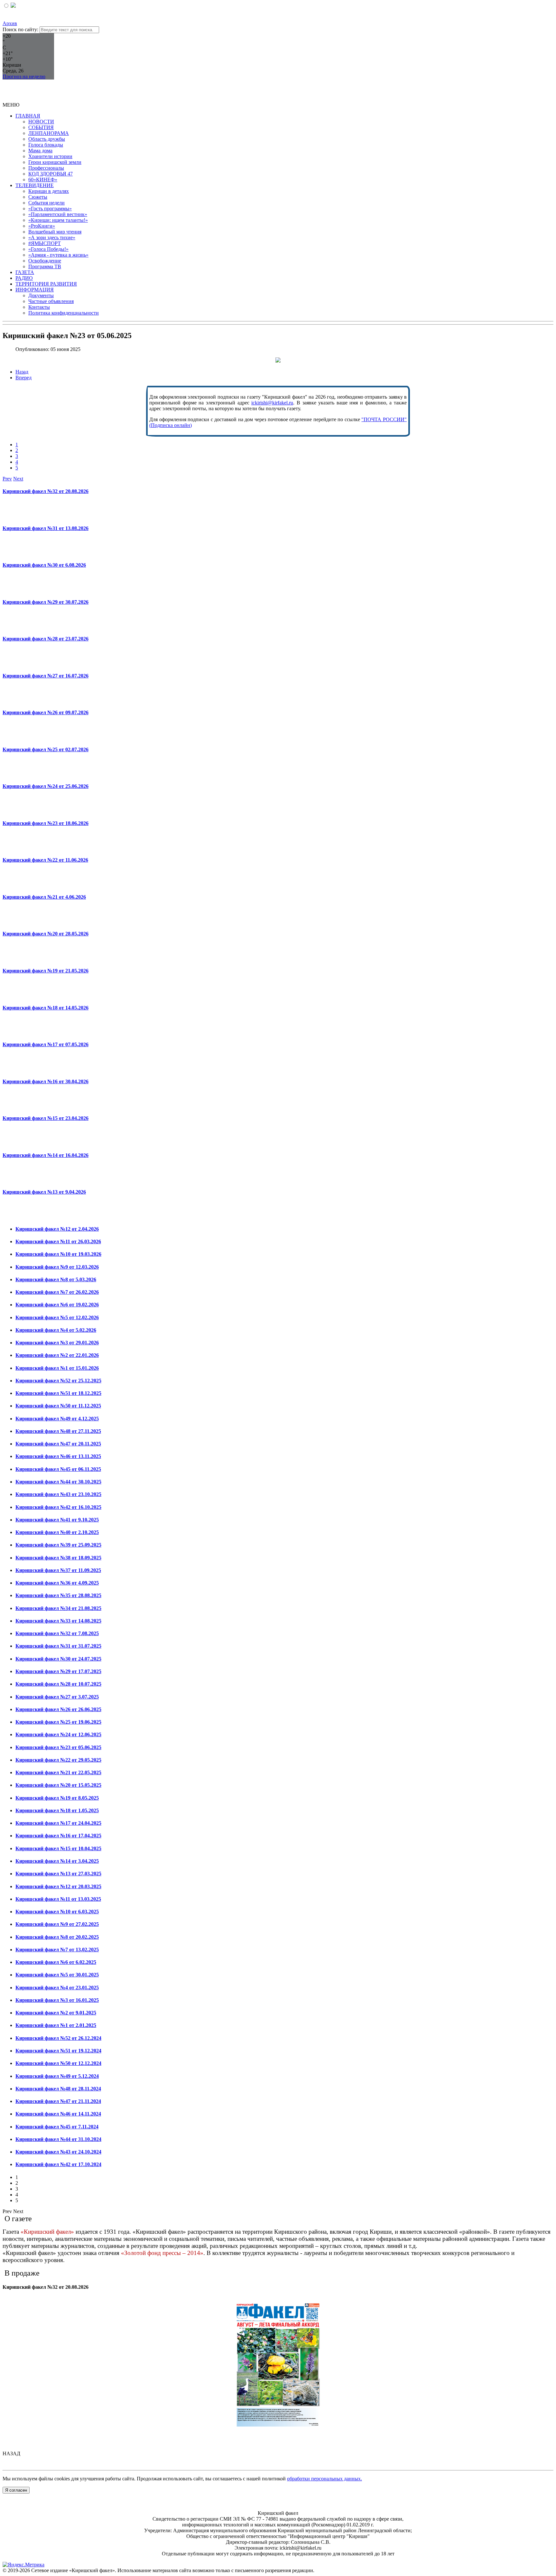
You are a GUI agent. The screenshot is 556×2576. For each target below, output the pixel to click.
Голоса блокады (46, 145)
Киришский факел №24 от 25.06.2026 (46, 786)
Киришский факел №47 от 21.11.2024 (58, 2101)
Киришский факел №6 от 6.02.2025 (56, 1962)
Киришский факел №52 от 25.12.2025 (58, 1381)
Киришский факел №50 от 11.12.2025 (58, 1406)
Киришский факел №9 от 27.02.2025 (57, 1924)
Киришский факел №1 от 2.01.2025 (56, 2025)
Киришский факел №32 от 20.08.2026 (46, 491)
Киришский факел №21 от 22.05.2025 (58, 1772)
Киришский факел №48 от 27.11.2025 (58, 1431)
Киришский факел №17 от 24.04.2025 (58, 1823)
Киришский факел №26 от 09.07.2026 (46, 712)
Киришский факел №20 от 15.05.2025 (58, 1785)
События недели (46, 203)
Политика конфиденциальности (64, 313)
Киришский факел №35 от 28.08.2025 (58, 1595)
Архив (10, 23)
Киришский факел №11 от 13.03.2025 (58, 1899)
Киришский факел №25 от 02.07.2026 (46, 749)
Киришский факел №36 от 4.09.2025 (57, 1583)
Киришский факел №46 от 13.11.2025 (58, 1456)
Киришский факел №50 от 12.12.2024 (58, 2063)
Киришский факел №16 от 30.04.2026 (46, 1081)
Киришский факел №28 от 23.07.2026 (46, 639)
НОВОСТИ (41, 122)
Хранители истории (50, 156)
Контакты (39, 307)
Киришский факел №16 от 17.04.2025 (58, 1836)
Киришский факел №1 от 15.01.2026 (57, 1368)
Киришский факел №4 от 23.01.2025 (57, 1988)
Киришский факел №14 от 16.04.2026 (46, 1155)
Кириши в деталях (49, 191)
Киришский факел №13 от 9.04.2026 (44, 1192)
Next (18, 479)
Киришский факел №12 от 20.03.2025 (58, 1886)
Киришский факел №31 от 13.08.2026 (46, 528)
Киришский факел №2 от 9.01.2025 (56, 2013)
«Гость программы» (50, 208)
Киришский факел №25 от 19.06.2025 (58, 1722)
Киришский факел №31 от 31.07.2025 (58, 1646)
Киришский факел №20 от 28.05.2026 (46, 934)
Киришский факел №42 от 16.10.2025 (58, 1507)
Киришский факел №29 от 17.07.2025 (58, 1671)
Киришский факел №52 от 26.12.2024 (58, 2038)
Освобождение (45, 261)
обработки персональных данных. (324, 2479)
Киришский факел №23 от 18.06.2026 (46, 823)
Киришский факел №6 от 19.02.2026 (57, 1305)
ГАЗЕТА (25, 272)
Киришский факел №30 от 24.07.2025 (58, 1659)
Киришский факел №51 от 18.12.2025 (58, 1393)
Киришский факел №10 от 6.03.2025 (57, 1912)
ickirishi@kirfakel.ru (272, 403)
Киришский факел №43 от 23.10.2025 (58, 1494)
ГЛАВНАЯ (28, 116)
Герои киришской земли (55, 162)
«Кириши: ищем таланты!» (58, 220)
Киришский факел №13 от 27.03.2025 (58, 1874)
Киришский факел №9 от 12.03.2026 (57, 1267)
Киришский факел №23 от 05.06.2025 (58, 1747)
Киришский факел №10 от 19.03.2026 (58, 1254)
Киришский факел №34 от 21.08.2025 (58, 1608)
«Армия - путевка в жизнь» (58, 255)
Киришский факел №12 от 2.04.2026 (57, 1229)
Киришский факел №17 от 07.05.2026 (46, 1044)
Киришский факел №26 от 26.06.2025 (58, 1709)
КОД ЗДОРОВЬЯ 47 (51, 174)
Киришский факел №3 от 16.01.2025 (57, 2000)
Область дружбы (47, 139)
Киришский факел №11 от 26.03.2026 (58, 1241)
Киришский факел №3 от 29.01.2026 (57, 1343)
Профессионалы (46, 168)
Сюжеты (38, 197)
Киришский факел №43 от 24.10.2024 (58, 2152)
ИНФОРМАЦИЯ (35, 290)
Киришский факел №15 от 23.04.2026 (46, 1118)
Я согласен (16, 2490)
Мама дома (40, 151)
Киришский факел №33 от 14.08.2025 (58, 1621)
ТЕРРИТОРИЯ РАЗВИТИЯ (46, 284)
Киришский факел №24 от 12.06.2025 (58, 1734)
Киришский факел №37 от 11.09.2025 (58, 1570)
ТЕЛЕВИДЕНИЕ (35, 185)
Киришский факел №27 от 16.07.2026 (46, 676)
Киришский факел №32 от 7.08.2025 (57, 1633)
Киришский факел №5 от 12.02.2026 (57, 1317)
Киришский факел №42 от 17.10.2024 (58, 2164)
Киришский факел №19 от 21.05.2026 (46, 971)
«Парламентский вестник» (58, 214)
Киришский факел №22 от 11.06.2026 (45, 860)
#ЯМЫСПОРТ (45, 243)
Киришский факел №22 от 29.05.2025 (58, 1760)
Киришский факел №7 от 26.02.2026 (57, 1292)
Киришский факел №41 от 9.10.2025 (57, 1520)
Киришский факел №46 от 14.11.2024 (58, 2114)
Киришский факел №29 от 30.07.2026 (46, 602)
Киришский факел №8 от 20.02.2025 (57, 1937)
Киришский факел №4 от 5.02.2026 (56, 1330)
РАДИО (24, 278)
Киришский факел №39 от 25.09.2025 (58, 1545)
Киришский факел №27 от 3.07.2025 (57, 1697)
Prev (7, 479)
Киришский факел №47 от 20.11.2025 (58, 1444)
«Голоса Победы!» (48, 249)
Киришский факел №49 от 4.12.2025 (57, 1419)
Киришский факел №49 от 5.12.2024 (57, 2076)
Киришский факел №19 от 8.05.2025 (57, 1798)
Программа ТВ (45, 266)
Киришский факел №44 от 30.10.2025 (58, 1482)
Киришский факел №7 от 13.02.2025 (57, 1950)
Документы (41, 295)
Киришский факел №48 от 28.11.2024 (58, 2089)
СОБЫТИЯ (41, 127)
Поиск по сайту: (20, 29)
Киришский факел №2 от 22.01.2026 (57, 1355)
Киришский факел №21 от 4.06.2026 (44, 897)
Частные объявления (51, 301)
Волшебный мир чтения (55, 232)
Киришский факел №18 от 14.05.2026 (46, 1008)
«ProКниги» (42, 226)
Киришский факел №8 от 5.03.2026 (56, 1279)
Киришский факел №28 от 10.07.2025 (58, 1684)
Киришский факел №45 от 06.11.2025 (58, 1469)
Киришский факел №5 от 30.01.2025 (57, 1975)
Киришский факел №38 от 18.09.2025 (58, 1558)
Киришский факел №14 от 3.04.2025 (57, 1861)
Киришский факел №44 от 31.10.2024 (58, 2139)
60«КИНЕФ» (43, 180)
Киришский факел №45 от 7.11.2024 (57, 2127)
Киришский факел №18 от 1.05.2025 (57, 1810)
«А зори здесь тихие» (52, 237)
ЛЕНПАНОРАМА (49, 133)
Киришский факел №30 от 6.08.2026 (44, 565)
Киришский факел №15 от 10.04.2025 (58, 1848)
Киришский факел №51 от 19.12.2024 (58, 2051)
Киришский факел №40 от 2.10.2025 (57, 1532)
